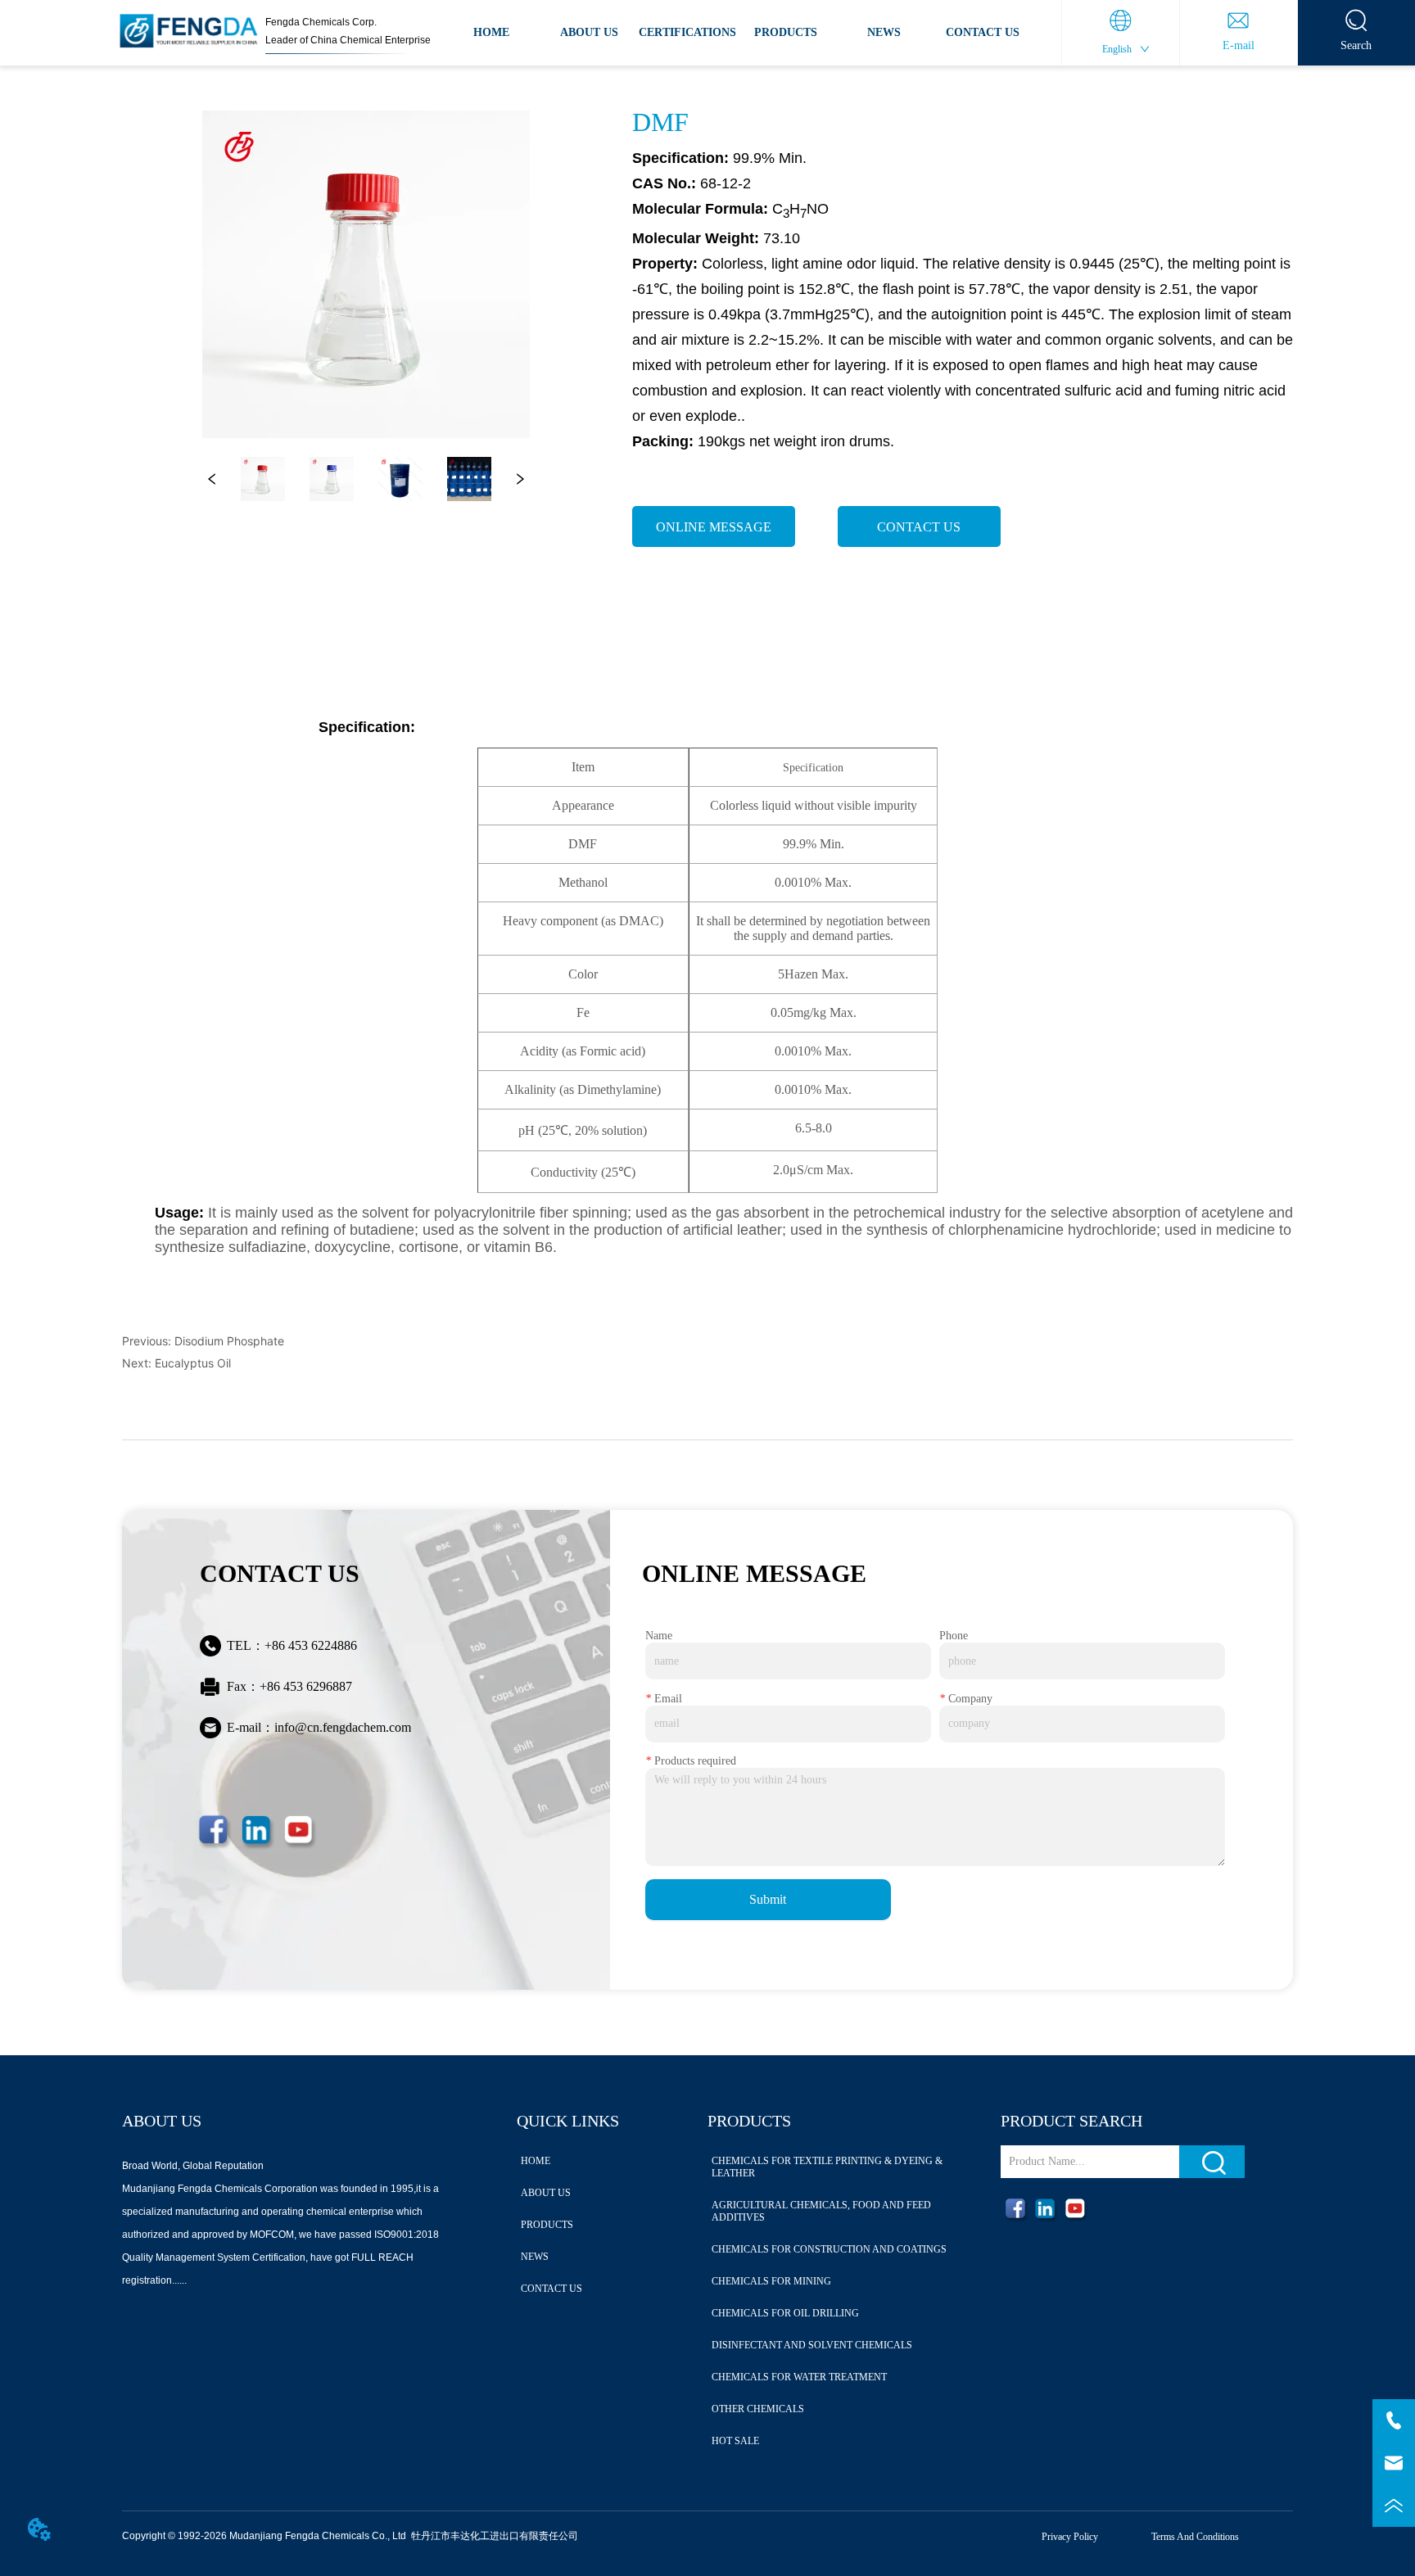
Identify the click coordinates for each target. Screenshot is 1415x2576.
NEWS (884, 32)
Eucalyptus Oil (193, 1363)
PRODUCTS (786, 32)
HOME (491, 32)
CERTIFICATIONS (687, 32)
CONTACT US (983, 32)
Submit (768, 1899)
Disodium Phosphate (229, 1341)
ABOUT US (589, 32)
